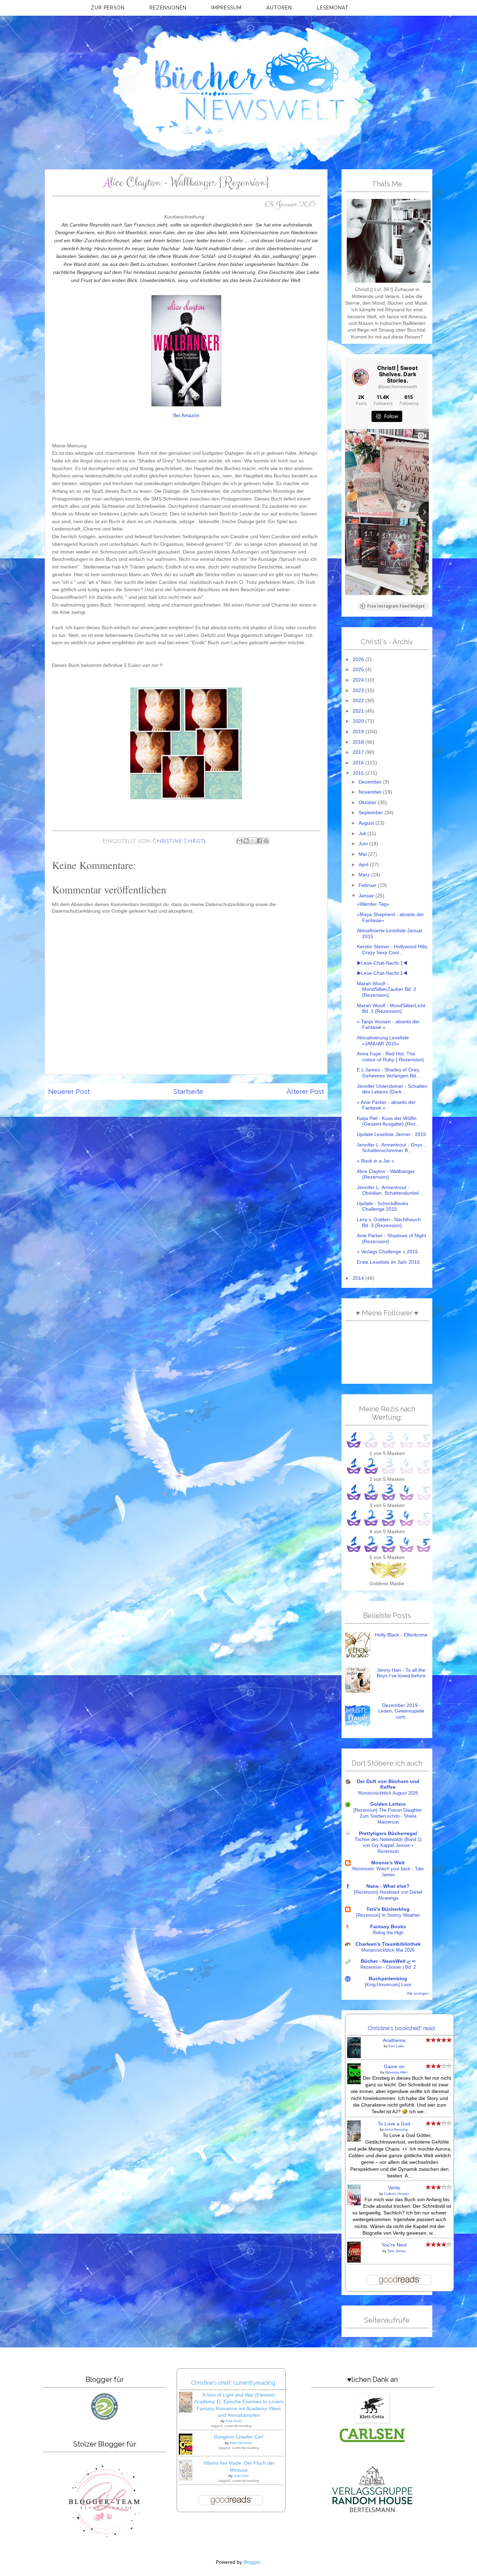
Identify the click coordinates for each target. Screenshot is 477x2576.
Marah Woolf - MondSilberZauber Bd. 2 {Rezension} (387, 989)
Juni (364, 844)
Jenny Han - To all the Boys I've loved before (401, 1673)
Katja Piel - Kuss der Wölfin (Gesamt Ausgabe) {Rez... (388, 1121)
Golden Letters (388, 1804)
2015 (359, 773)
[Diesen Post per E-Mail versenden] (240, 841)
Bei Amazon (186, 415)
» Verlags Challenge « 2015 (387, 1252)
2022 (359, 701)
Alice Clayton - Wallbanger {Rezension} (386, 1174)
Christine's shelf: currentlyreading (233, 2383)
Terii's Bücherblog (388, 1909)
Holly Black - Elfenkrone (401, 1635)
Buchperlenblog (388, 1979)
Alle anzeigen (418, 1993)
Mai (363, 854)
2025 (359, 670)
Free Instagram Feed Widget (396, 606)
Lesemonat (333, 8)
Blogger (252, 2562)
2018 (359, 742)
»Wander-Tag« (373, 904)
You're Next (394, 2245)
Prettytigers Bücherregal (388, 1833)
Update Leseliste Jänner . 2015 (391, 1134)
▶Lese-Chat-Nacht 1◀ (382, 963)
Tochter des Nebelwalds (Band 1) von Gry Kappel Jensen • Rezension (388, 1845)
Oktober (368, 803)
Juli (363, 834)
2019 (359, 732)
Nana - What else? (388, 1886)
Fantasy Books (388, 1927)
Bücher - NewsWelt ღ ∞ (388, 1961)
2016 (359, 763)
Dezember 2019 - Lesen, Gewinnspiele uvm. (401, 1711)
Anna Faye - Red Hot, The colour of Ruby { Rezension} (390, 1057)
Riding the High (388, 1933)
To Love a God (394, 2124)
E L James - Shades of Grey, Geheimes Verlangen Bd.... (389, 1073)
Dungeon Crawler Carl (239, 2437)
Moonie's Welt (388, 1863)
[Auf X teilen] (253, 841)
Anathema (394, 2040)
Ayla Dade (234, 2421)
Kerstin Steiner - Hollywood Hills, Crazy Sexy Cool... (393, 950)
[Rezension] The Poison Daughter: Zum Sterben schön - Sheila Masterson (388, 1816)
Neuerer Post (69, 1092)
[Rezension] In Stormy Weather (388, 1915)
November (371, 792)
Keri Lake (396, 2046)
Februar (368, 885)
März (365, 875)
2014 (359, 1278)
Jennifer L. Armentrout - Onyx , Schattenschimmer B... (391, 1148)
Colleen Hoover (397, 2194)
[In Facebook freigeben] (259, 841)
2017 (359, 752)
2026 (359, 659)
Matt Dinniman (241, 2443)
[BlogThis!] (246, 841)
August (367, 823)
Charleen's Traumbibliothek (388, 1944)
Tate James (397, 2251)
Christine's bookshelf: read (401, 2028)
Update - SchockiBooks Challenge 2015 (383, 1207)
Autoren (279, 8)
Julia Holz (241, 2476)
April (364, 865)
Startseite (188, 1092)
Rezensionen (168, 8)
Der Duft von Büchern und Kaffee (388, 1784)
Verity (394, 2188)
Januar (367, 896)
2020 (359, 721)
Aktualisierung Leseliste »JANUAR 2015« (383, 1041)
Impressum (226, 8)
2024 (359, 680)
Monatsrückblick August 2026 (388, 1793)
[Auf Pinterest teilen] (266, 841)
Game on (394, 2067)
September (372, 813)
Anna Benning (396, 2129)
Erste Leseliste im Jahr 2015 (388, 1262)
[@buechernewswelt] (360, 377)
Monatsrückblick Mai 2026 (388, 1950)
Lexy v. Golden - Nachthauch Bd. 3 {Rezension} (389, 1223)
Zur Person (108, 8)
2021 (359, 711)
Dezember (371, 782)
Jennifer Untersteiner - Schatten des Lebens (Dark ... (392, 1089)
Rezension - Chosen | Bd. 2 (388, 1967)
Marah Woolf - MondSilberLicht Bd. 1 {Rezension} (391, 1009)
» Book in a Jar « (376, 1161)
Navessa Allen (397, 2072)
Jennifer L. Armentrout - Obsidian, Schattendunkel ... (391, 1190)
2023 (359, 691)
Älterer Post (305, 1092)
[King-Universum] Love (388, 1985)
